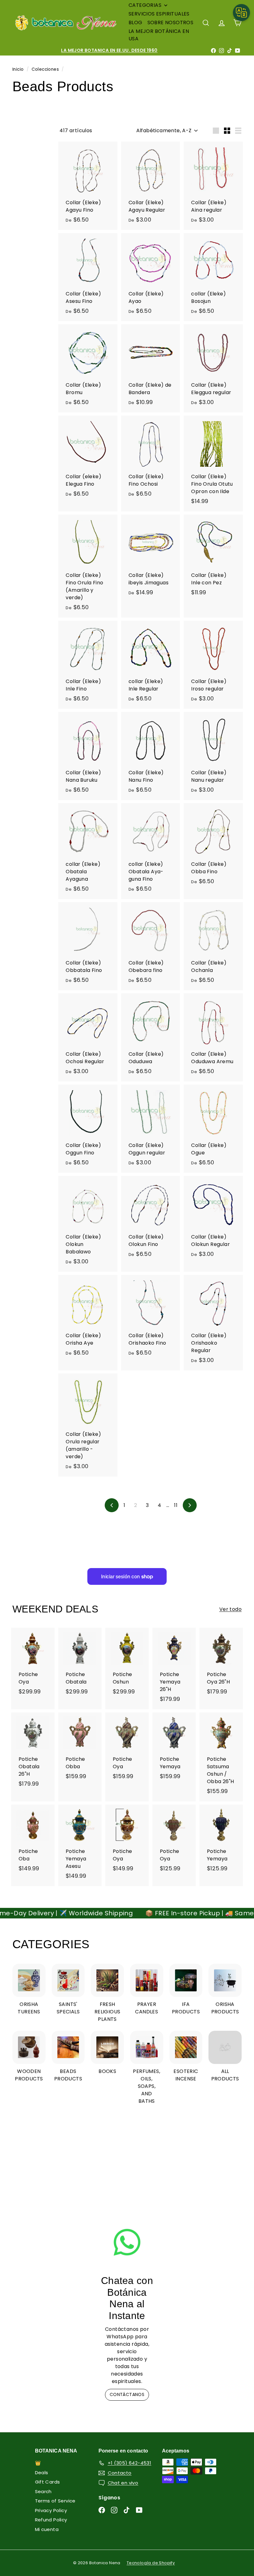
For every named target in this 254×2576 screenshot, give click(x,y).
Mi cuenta (47, 2529)
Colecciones (46, 69)
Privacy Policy (51, 2510)
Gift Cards (48, 2482)
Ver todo (230, 1609)
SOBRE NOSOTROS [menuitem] (171, 22)
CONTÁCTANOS (127, 2394)
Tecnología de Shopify (151, 2563)
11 (176, 1505)
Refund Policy (51, 2520)
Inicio (19, 69)
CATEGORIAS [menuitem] (145, 5)
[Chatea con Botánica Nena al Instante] (127, 2242)
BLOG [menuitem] (136, 22)
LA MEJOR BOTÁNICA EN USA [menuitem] (159, 35)
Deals (42, 2473)
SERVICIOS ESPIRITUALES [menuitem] (159, 14)
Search (43, 2491)
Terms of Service (55, 2501)
